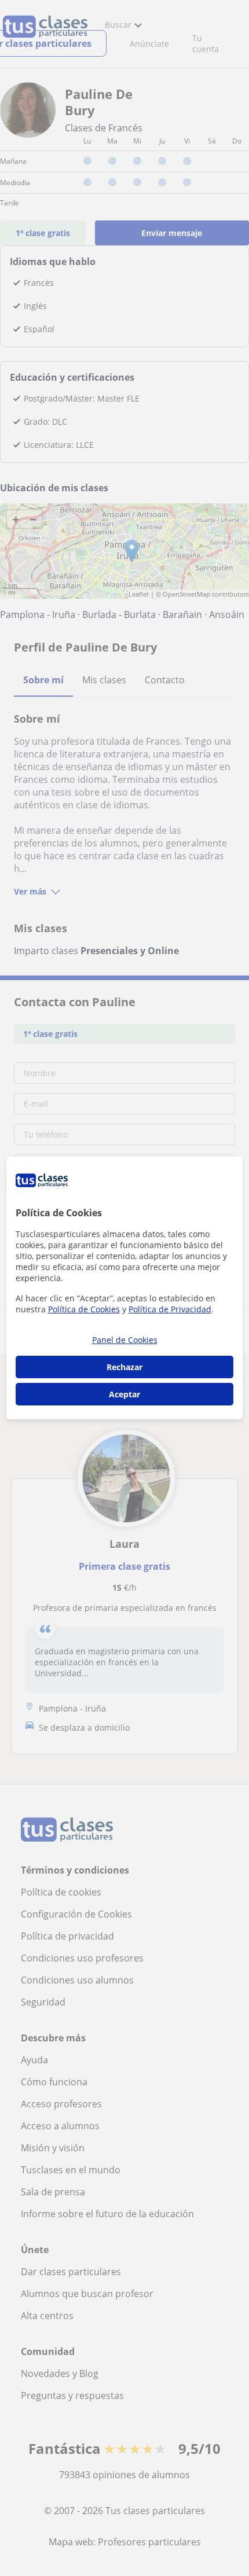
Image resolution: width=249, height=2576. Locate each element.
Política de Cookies (84, 1309)
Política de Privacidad (170, 1309)
